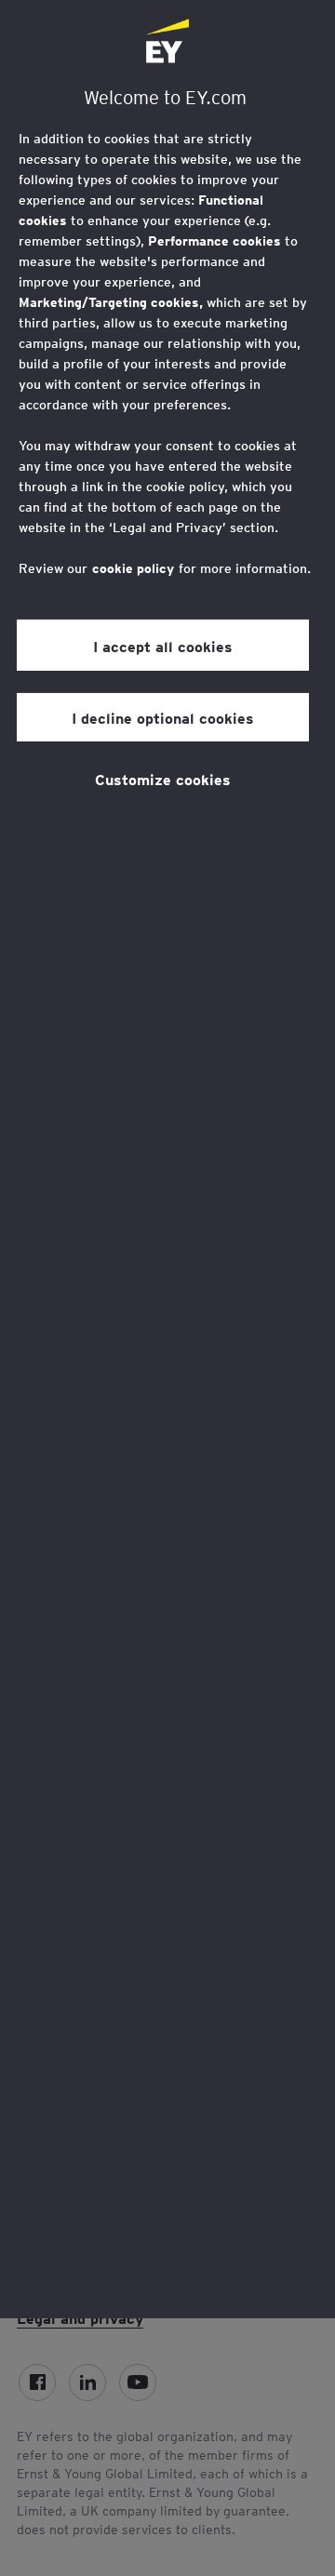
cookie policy (133, 568)
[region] (167, 1159)
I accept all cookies (163, 646)
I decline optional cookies (163, 717)
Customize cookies (163, 779)
